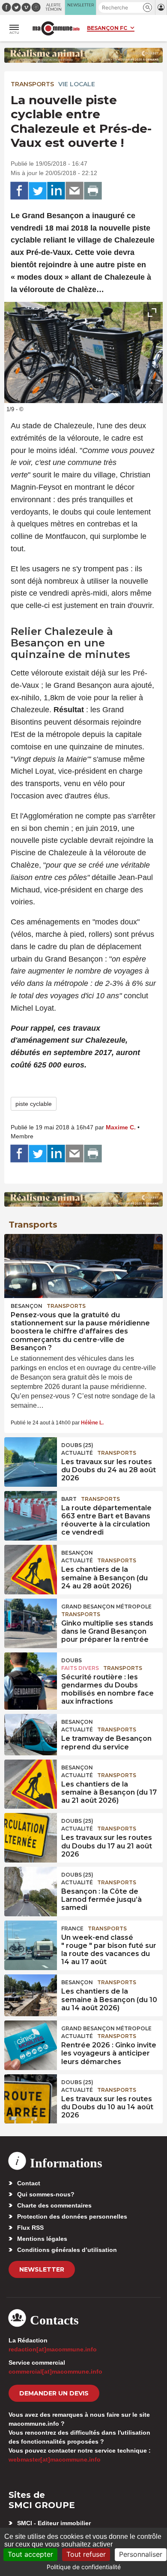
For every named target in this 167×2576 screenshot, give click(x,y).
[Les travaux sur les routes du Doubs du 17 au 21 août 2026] (31, 1832)
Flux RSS (30, 2228)
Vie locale (77, 84)
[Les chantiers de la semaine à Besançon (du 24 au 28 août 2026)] (31, 1564)
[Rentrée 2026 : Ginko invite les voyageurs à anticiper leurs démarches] (31, 2040)
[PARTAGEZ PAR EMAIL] (75, 191)
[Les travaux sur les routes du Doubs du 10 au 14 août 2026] (31, 2094)
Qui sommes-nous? (46, 2194)
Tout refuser (86, 2554)
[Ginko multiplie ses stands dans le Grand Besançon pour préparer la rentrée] (31, 1618)
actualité (77, 1453)
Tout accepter (30, 2554)
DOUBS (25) (77, 1445)
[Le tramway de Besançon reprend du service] (31, 1733)
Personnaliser (141, 2554)
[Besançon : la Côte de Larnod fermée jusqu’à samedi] (31, 1886)
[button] (148, 7)
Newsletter (42, 2269)
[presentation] (133, 392)
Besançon (27, 1306)
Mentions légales (42, 2239)
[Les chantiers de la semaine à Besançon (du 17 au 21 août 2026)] (31, 1779)
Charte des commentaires (54, 2205)
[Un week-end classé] (31, 1940)
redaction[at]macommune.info (53, 2349)
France (72, 1928)
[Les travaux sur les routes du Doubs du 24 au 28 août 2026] (31, 1456)
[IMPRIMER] (93, 191)
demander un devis (54, 2393)
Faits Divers (80, 1668)
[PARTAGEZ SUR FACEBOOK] (19, 191)
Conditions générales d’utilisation (67, 2250)
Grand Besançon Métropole (106, 1607)
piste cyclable (34, 1104)
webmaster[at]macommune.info (55, 2459)
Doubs (72, 1660)
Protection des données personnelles (72, 2216)
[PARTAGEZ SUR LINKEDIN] (56, 191)
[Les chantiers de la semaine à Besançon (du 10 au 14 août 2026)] (31, 1994)
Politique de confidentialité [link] (84, 2567)
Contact (29, 2183)
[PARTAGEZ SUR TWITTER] (38, 191)
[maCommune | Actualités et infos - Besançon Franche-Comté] (56, 28)
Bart (69, 1499)
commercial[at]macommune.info (55, 2371)
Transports (32, 84)
